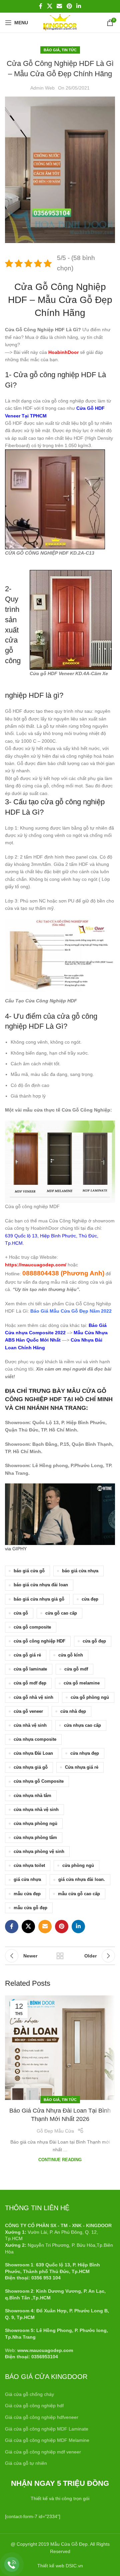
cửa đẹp (90, 1599)
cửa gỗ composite (32, 1627)
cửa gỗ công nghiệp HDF (39, 1641)
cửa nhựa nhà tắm (32, 1796)
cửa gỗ (21, 1613)
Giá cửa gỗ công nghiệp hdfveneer (42, 2417)
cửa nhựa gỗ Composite (39, 1781)
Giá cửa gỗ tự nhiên (26, 2463)
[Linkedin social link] (78, 6)
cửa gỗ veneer (28, 1711)
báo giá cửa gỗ (29, 1571)
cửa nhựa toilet (29, 1866)
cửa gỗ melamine (82, 1683)
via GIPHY (16, 1549)
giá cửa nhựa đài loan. (82, 1880)
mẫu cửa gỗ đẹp (30, 1908)
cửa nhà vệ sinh (30, 1725)
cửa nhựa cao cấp (82, 1725)
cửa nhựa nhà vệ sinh (36, 1810)
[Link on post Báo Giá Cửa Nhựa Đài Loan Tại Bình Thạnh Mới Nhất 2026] (60, 2048)
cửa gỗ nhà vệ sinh (33, 1697)
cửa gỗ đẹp (94, 1641)
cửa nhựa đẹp (85, 1753)
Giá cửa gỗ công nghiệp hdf (34, 2406)
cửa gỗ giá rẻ (27, 1655)
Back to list (60, 1956)
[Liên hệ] (12, 2565)
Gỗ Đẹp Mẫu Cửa (55, 2131)
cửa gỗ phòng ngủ (90, 1697)
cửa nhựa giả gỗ (31, 1767)
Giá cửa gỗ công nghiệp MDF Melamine (47, 2440)
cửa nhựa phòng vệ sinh (39, 1852)
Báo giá (52, 50)
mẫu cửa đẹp (27, 1894)
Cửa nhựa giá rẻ (82, 1767)
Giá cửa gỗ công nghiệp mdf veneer (43, 2452)
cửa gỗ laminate (30, 1669)
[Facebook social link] (41, 6)
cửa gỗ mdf (76, 1669)
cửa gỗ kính (71, 1655)
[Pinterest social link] (69, 6)
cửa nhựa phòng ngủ (35, 1824)
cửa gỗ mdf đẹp (30, 1683)
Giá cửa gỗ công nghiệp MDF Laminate (47, 2429)
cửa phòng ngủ (78, 1866)
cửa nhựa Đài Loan (33, 1753)
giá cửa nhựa (27, 1880)
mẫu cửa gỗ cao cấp (79, 1894)
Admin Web (42, 88)
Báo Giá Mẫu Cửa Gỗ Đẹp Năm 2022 (71, 1311)
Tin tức (69, 50)
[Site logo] (60, 22)
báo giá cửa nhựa (80, 1571)
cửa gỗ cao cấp (61, 1613)
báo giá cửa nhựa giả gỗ (39, 1599)
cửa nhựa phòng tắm (35, 1838)
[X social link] (49, 6)
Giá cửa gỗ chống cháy (29, 2394)
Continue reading (60, 2160)
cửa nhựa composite (35, 1739)
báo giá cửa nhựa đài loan (41, 1585)
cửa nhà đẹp (73, 1711)
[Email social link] (59, 6)
